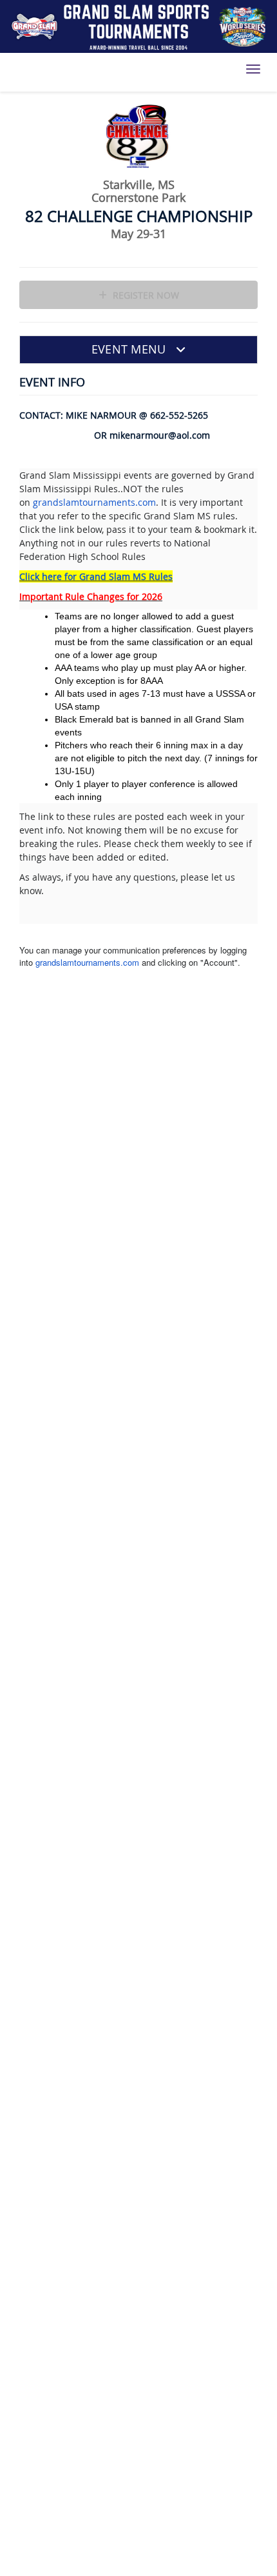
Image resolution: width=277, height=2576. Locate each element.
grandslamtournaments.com (94, 502)
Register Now (145, 295)
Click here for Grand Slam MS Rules (96, 576)
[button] (138, 350)
